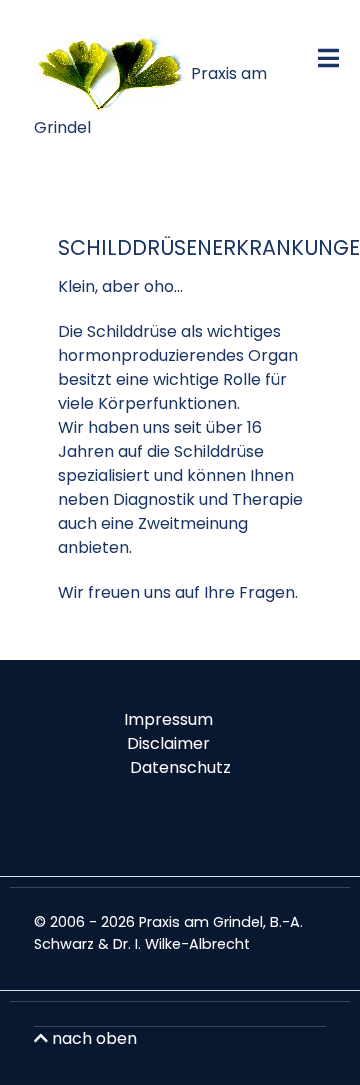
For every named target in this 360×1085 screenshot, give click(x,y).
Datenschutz (180, 767)
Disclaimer (168, 743)
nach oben (92, 1038)
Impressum (168, 719)
